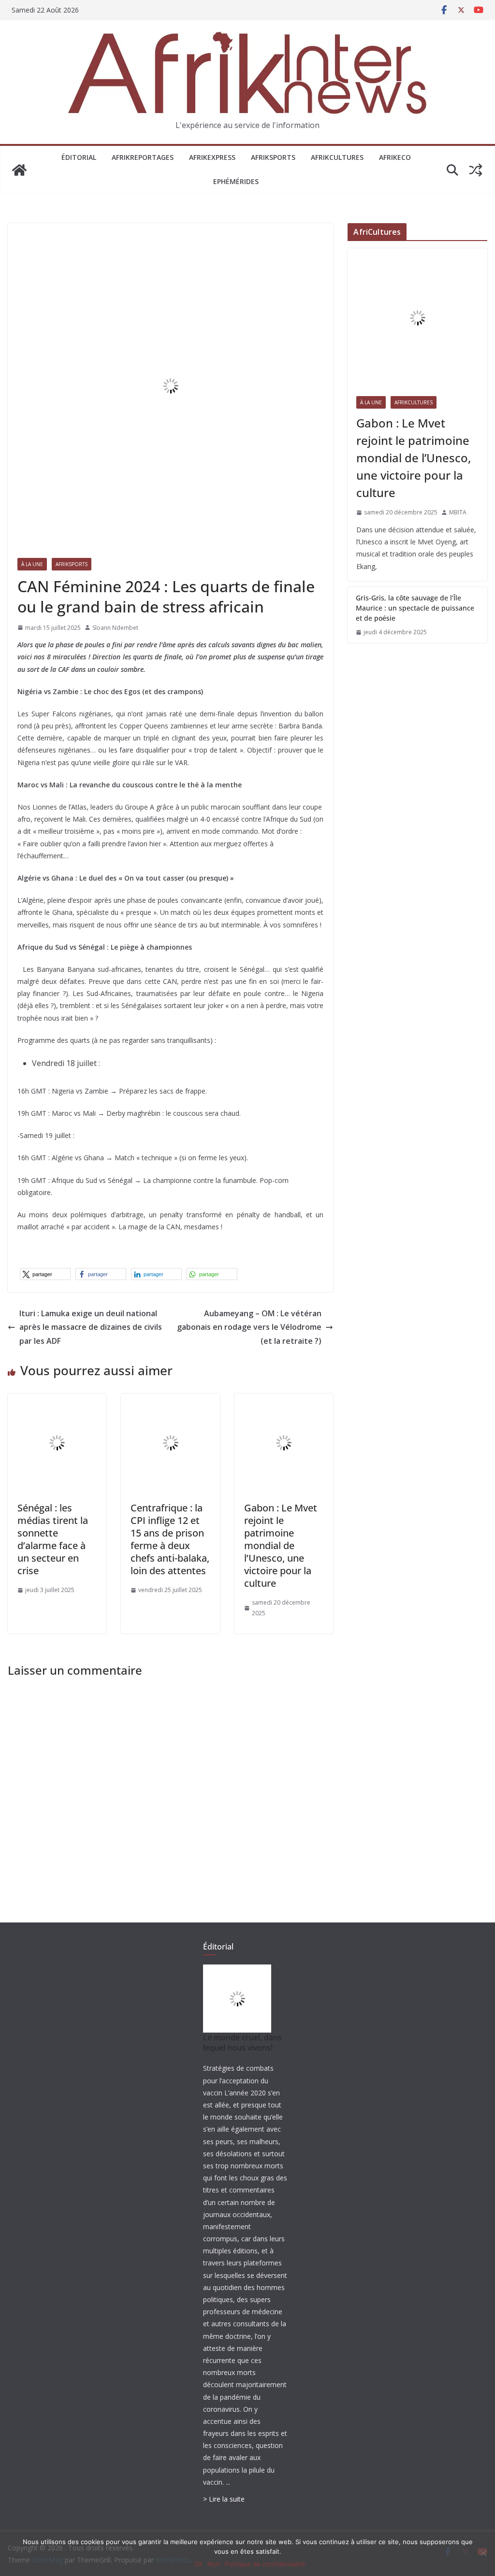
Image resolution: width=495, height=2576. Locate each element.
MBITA (458, 512)
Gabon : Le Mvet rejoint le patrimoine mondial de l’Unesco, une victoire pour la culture (281, 1545)
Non (214, 2564)
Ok (198, 2564)
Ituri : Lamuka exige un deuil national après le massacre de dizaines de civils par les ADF (91, 1327)
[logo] (237, 1971)
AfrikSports (273, 157)
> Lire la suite (224, 2499)
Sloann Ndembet (115, 628)
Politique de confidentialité (265, 2564)
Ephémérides (236, 181)
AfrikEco (395, 157)
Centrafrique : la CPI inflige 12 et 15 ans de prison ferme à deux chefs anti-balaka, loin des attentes (170, 1539)
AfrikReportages (143, 157)
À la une (32, 564)
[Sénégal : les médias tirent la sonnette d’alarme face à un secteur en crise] (57, 1400)
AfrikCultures (337, 157)
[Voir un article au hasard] (476, 170)
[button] (45, 1274)
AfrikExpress (212, 157)
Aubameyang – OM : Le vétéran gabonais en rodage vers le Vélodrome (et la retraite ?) (249, 1327)
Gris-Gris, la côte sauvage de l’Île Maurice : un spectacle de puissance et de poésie (415, 608)
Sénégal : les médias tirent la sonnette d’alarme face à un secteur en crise (53, 1539)
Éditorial (79, 157)
